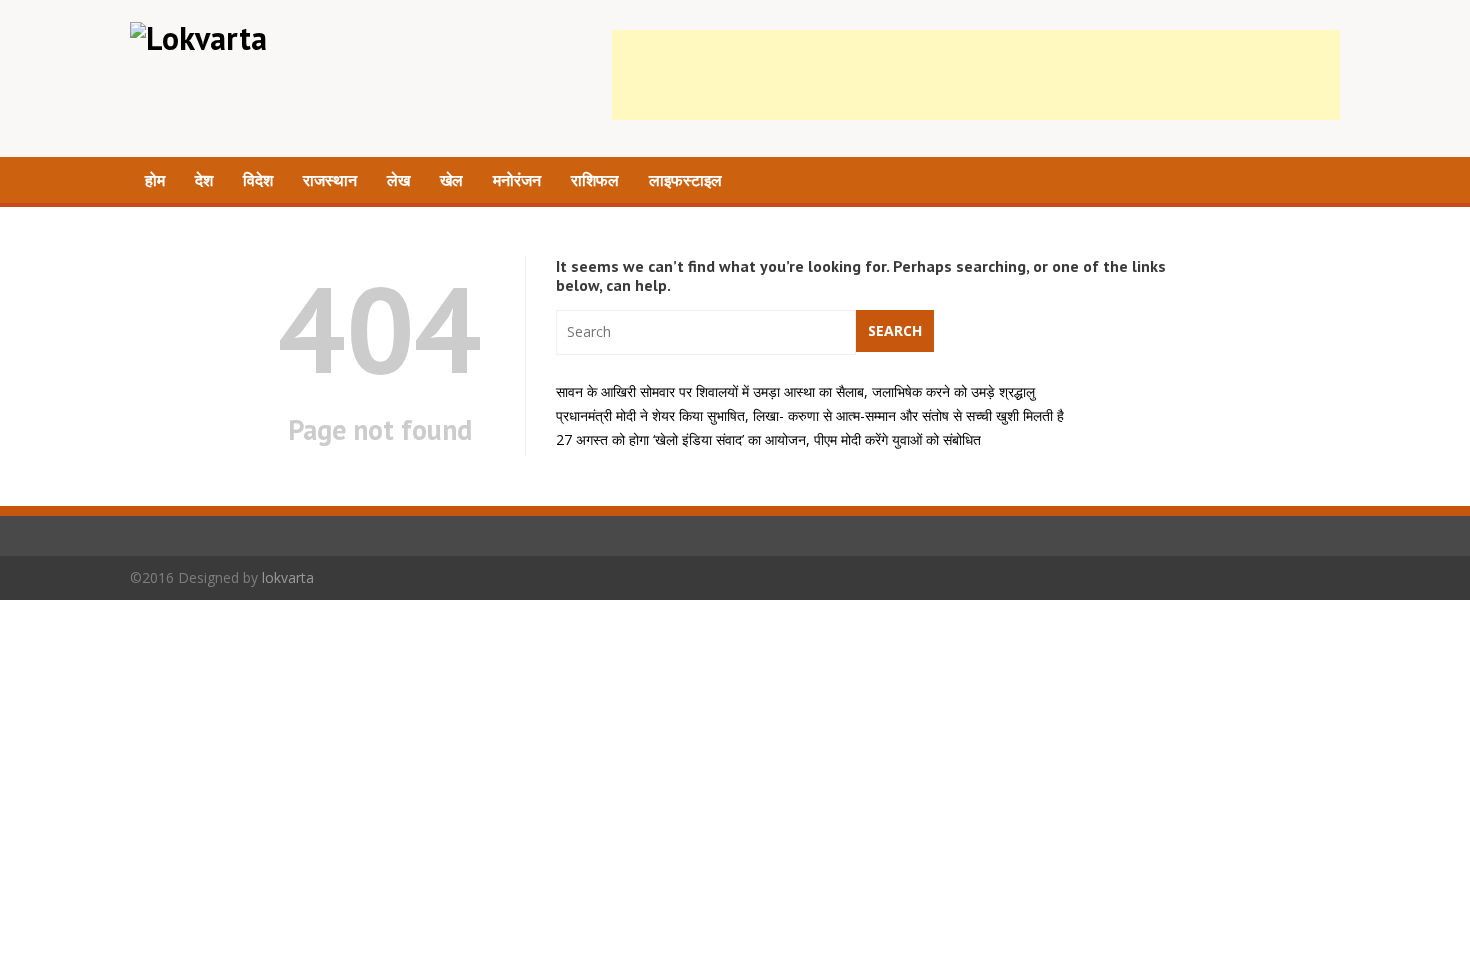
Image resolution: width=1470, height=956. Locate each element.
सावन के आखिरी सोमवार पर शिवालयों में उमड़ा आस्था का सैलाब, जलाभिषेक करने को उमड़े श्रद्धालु (795, 391)
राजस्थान (330, 180)
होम (155, 180)
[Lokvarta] (198, 38)
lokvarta (288, 577)
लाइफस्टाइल (685, 180)
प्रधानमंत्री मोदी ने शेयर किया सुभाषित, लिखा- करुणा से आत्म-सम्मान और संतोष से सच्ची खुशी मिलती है (810, 415)
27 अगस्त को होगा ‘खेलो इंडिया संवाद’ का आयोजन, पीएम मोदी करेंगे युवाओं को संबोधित (768, 439)
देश (204, 180)
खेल (451, 180)
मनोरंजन (517, 180)
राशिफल (595, 180)
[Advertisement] (976, 75)
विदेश (258, 180)
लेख (398, 180)
